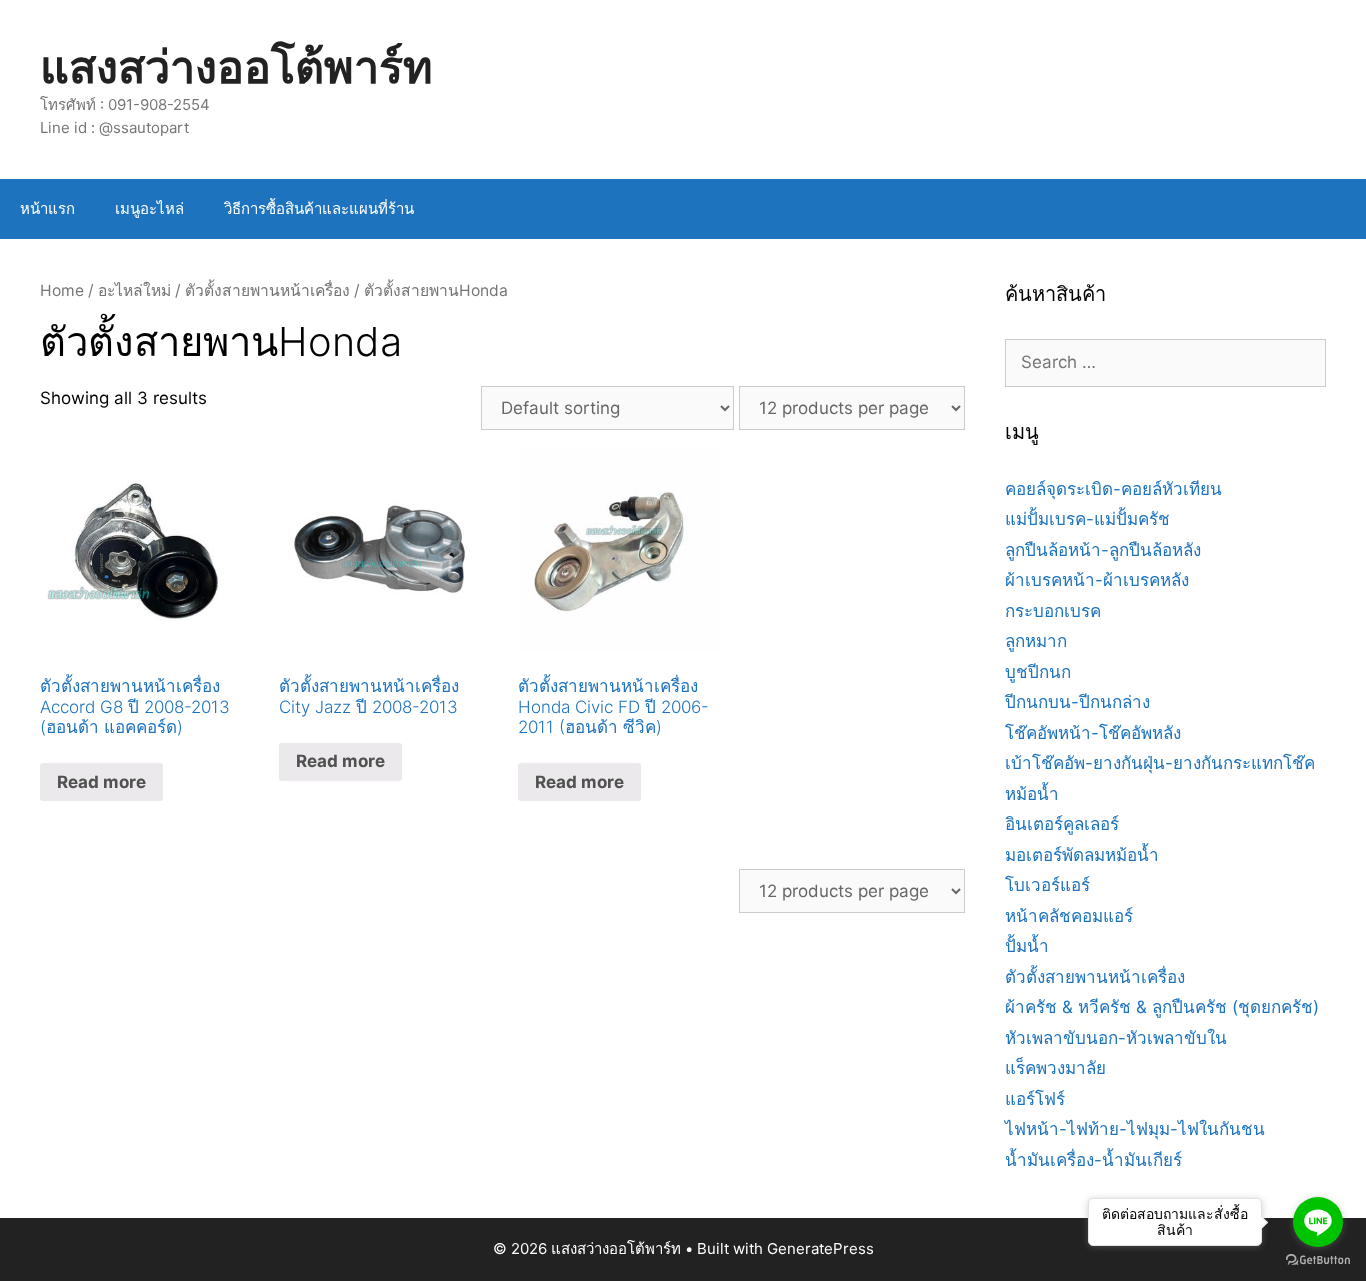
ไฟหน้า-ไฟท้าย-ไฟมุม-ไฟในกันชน (1135, 1129)
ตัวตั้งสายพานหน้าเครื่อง (267, 290)
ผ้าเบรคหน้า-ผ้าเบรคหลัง (1097, 580)
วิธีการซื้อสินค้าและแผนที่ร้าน (319, 208)
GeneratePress (820, 1248)
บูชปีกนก (1038, 672)
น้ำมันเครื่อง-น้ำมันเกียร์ (1093, 1160)
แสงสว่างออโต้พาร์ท (236, 66)
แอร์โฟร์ (1035, 1099)
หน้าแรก (47, 208)
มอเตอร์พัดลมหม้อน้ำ (1082, 855)
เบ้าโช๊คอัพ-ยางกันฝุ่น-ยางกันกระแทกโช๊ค (1160, 763)
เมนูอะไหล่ (149, 208)
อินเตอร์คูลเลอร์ (1062, 824)
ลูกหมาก (1036, 641)
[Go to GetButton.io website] (1318, 1260)
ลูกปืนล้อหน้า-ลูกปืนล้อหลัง (1103, 550)
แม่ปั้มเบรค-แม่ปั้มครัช (1087, 519)
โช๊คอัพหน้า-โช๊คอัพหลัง (1093, 733)
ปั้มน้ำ (1027, 946)
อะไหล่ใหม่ (134, 290)
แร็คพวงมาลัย (1055, 1068)
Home (62, 290)
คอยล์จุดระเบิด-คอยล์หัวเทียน (1113, 489)
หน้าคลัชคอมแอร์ (1069, 916)
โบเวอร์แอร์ (1047, 885)
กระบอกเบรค (1053, 611)
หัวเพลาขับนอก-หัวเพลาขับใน (1116, 1038)
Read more (101, 782)
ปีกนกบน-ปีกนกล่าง (1077, 702)
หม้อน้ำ (1032, 794)
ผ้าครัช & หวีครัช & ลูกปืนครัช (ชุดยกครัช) (1162, 1007)
